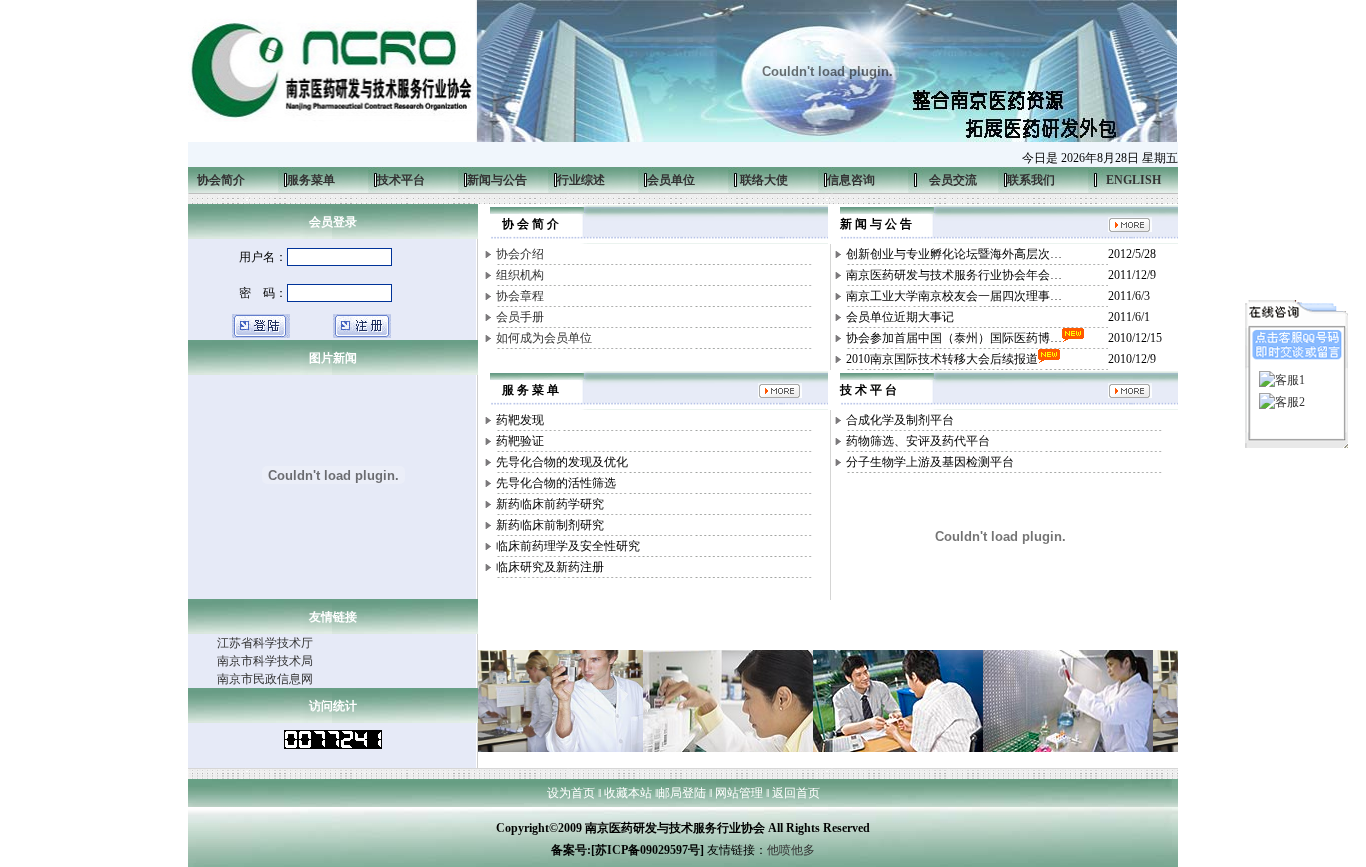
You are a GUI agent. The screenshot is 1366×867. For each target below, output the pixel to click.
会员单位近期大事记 (900, 317)
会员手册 (520, 317)
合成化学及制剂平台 (900, 420)
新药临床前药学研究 (550, 504)
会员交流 (953, 180)
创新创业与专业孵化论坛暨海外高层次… (954, 254)
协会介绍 (520, 254)
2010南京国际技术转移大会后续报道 (942, 359)
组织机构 (520, 275)
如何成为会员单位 (544, 338)
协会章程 (520, 296)
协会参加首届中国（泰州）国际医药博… (954, 338)
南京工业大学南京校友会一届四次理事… (954, 296)
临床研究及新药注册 (550, 567)
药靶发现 (520, 420)
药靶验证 (520, 441)
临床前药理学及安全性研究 (568, 546)
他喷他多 (791, 850)
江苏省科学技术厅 (265, 643)
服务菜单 (306, 180)
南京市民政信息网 (265, 679)
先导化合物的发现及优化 (562, 462)
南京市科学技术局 (265, 661)
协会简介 (216, 180)
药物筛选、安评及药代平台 (918, 441)
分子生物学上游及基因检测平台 (930, 462)
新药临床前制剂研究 (550, 525)
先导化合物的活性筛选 (556, 483)
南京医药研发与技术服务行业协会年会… (954, 275)
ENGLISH (1133, 180)
